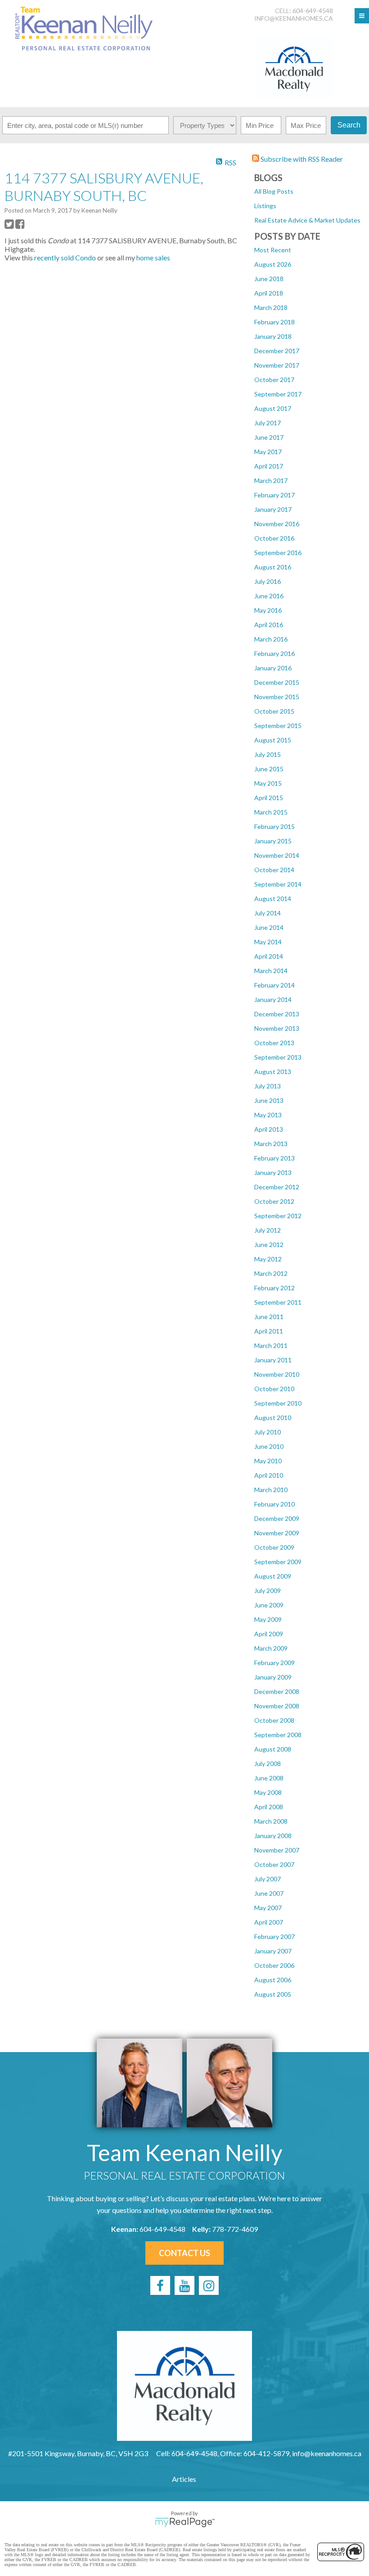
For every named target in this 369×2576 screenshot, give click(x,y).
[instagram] (209, 2285)
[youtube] (184, 2285)
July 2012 (268, 1230)
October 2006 (274, 1965)
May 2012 (268, 1259)
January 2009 (273, 1677)
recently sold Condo (65, 257)
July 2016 (268, 581)
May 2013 (268, 1115)
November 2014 (277, 855)
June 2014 (269, 927)
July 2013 (268, 1086)
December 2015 (277, 682)
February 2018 (274, 322)
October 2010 (274, 1389)
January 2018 (273, 336)
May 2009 (268, 1619)
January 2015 (273, 841)
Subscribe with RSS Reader (301, 159)
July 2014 (268, 913)
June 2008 (269, 1778)
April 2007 (269, 1922)
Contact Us (184, 2253)
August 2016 (273, 567)
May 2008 (268, 1792)
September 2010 (278, 1403)
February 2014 (274, 985)
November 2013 (277, 1028)
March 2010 (271, 1490)
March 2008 (271, 1821)
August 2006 (273, 1980)
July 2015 (268, 754)
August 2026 (273, 264)
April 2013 (269, 1129)
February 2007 (274, 1937)
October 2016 (274, 538)
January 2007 (273, 1951)
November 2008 (277, 1706)
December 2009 (277, 1518)
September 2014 (278, 884)
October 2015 (274, 711)
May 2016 (268, 610)
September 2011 (278, 1302)
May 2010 (268, 1461)
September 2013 (278, 1057)
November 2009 (277, 1533)
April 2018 (269, 293)
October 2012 (274, 1201)
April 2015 (269, 798)
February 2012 (274, 1288)
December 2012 (277, 1187)
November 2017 (277, 365)
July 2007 (268, 1879)
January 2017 (273, 509)
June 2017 (269, 437)
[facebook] (160, 2285)
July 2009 (268, 1591)
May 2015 (268, 783)
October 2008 (274, 1720)
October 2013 (274, 1043)
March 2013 (271, 1144)
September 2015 (278, 726)
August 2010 (273, 1418)
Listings (265, 206)
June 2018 (269, 279)
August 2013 (273, 1072)
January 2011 (273, 1360)
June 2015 (269, 769)
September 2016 (278, 553)
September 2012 (278, 1216)
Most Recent (273, 250)
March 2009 (271, 1648)
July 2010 (268, 1432)
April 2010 (269, 1475)
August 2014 (273, 899)
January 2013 (273, 1172)
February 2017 (274, 495)
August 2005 (273, 1994)
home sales (153, 257)
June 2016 (269, 596)
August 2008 (273, 1749)
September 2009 (278, 1562)
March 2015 (271, 812)
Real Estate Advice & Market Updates (307, 220)
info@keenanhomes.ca (294, 18)
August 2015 (273, 740)
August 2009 (273, 1576)
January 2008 (273, 1836)
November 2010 (277, 1374)
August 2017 (273, 408)
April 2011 (269, 1331)
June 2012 (269, 1245)
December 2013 (277, 1014)
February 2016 (274, 653)
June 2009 (269, 1605)
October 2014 (274, 870)
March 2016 (271, 639)
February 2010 (274, 1504)
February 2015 (274, 826)
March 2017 (271, 480)
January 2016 (273, 668)
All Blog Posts (274, 191)
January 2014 (273, 999)
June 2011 (269, 1317)
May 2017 (268, 452)
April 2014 (269, 956)
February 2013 (274, 1158)
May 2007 (268, 1908)
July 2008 (268, 1764)
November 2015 (277, 697)
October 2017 (274, 380)
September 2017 (278, 394)
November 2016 (277, 524)
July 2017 (268, 423)
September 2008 (278, 1735)
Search (349, 125)
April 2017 (269, 466)
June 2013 (269, 1100)
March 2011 (271, 1345)
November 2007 (277, 1850)
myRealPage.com (185, 2522)
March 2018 (271, 307)
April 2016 (269, 625)
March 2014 (271, 971)
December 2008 (277, 1691)
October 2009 (274, 1547)
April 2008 (269, 1807)
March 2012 (271, 1273)
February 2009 (274, 1663)
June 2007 (269, 1893)
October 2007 (274, 1864)
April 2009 (269, 1634)
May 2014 (268, 942)
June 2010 (269, 1446)
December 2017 (277, 351)
